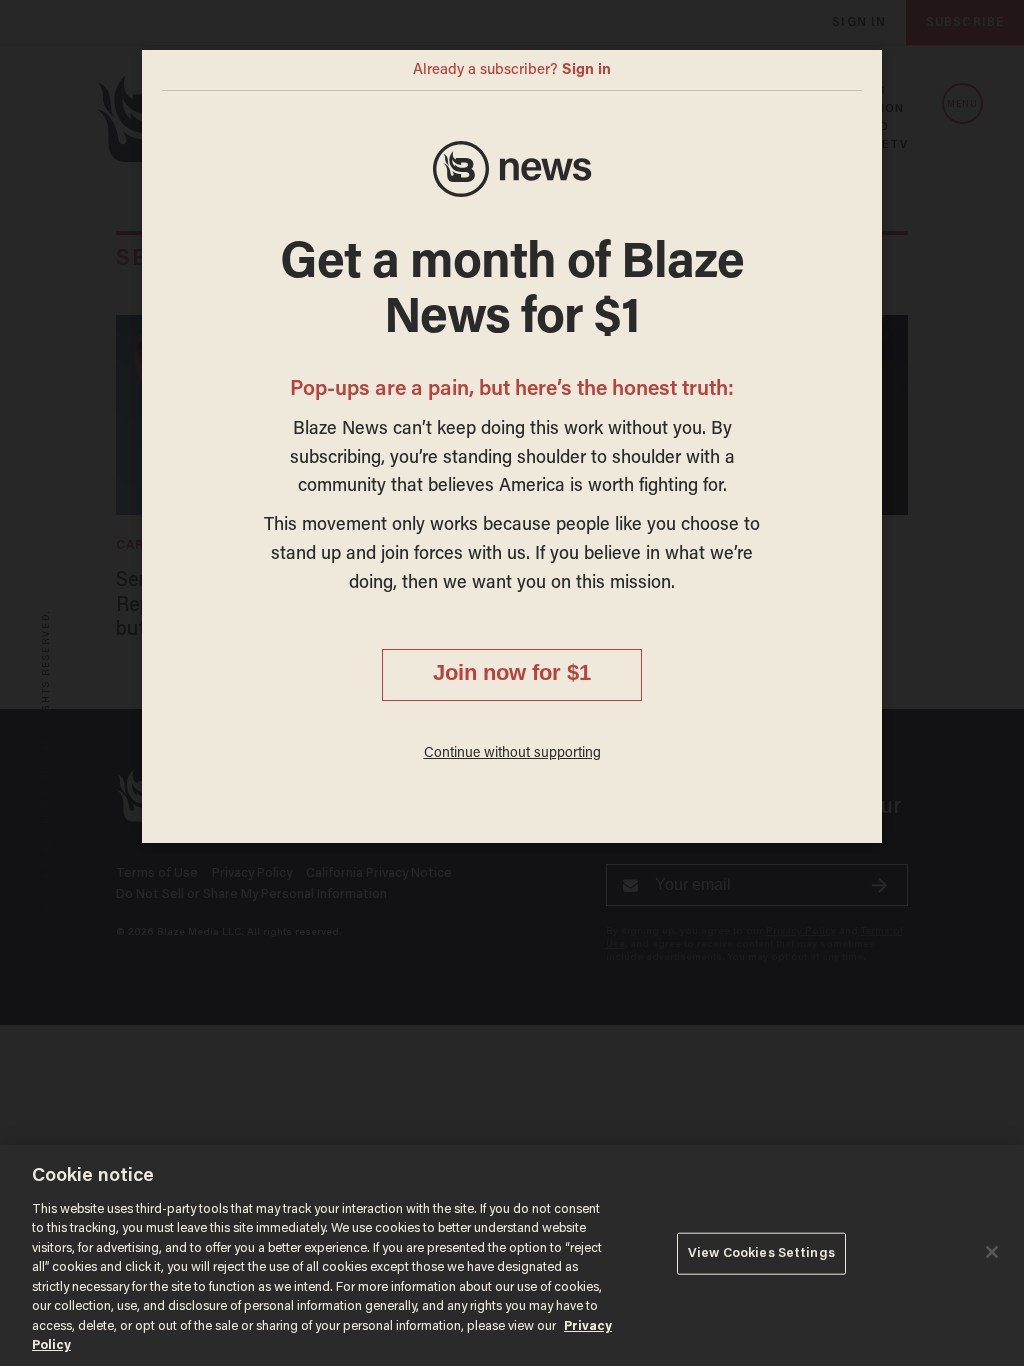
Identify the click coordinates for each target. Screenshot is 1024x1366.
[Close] (992, 1252)
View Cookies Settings (761, 1253)
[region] (512, 1255)
